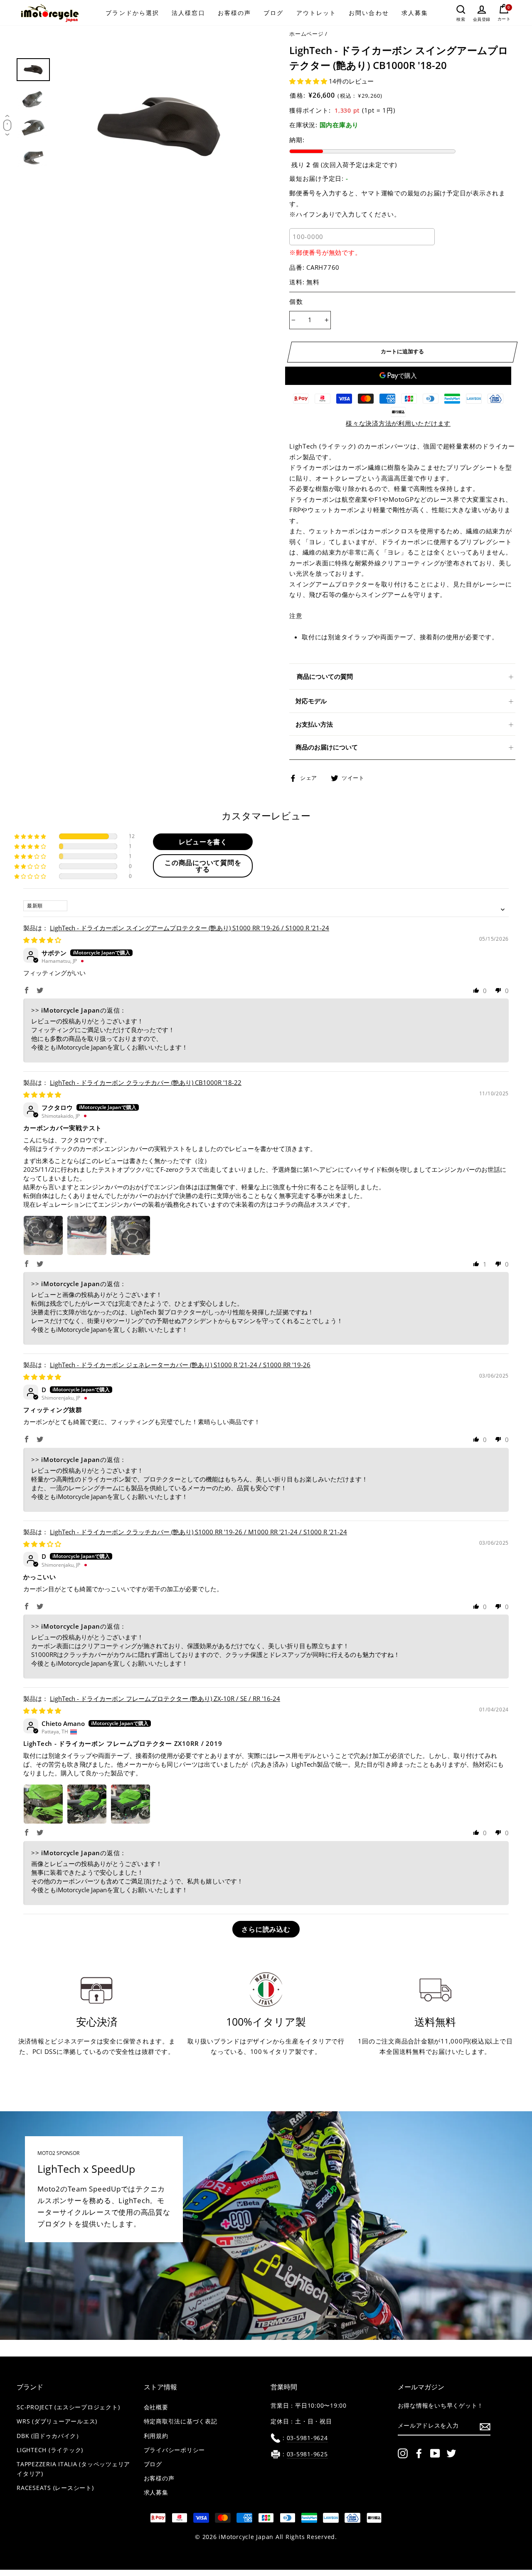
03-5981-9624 (307, 2438)
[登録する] (485, 2426)
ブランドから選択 (132, 13)
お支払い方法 (314, 724)
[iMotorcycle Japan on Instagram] (403, 2453)
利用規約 (156, 2436)
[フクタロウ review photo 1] (43, 1235)
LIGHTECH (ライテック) (50, 2450)
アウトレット (316, 13)
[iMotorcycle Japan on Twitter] (451, 2453)
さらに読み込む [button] (266, 1929)
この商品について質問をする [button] (203, 866)
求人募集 (415, 13)
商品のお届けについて (327, 747)
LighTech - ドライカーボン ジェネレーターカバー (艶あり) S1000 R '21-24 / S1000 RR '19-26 (180, 1365)
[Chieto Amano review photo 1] (43, 1804)
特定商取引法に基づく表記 (181, 2421)
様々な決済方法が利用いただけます (398, 423)
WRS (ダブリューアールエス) (57, 2421)
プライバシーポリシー (175, 2450)
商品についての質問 (325, 676)
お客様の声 (235, 13)
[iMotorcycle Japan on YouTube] (435, 2453)
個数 (296, 301)
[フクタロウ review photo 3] (131, 1235)
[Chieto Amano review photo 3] (131, 1804)
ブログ (273, 13)
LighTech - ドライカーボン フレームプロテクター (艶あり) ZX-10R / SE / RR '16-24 (165, 1698)
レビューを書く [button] (203, 842)
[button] (309, 81)
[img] (42, 940)
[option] (159, 127)
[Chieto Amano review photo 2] (87, 1804)
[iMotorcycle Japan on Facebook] (419, 2453)
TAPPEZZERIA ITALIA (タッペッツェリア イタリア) (73, 2469)
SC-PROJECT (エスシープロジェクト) (68, 2407)
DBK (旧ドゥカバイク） (49, 2436)
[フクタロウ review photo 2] (87, 1235)
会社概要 (156, 2407)
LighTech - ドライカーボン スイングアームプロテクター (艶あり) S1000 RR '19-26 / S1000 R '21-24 (190, 928)
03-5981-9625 (307, 2454)
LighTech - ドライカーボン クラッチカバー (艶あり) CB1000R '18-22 (146, 1082)
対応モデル (311, 701)
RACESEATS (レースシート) (55, 2488)
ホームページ (307, 34)
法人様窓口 (188, 13)
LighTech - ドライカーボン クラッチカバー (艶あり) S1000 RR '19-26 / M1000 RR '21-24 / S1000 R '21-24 (198, 1532)
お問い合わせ (369, 13)
